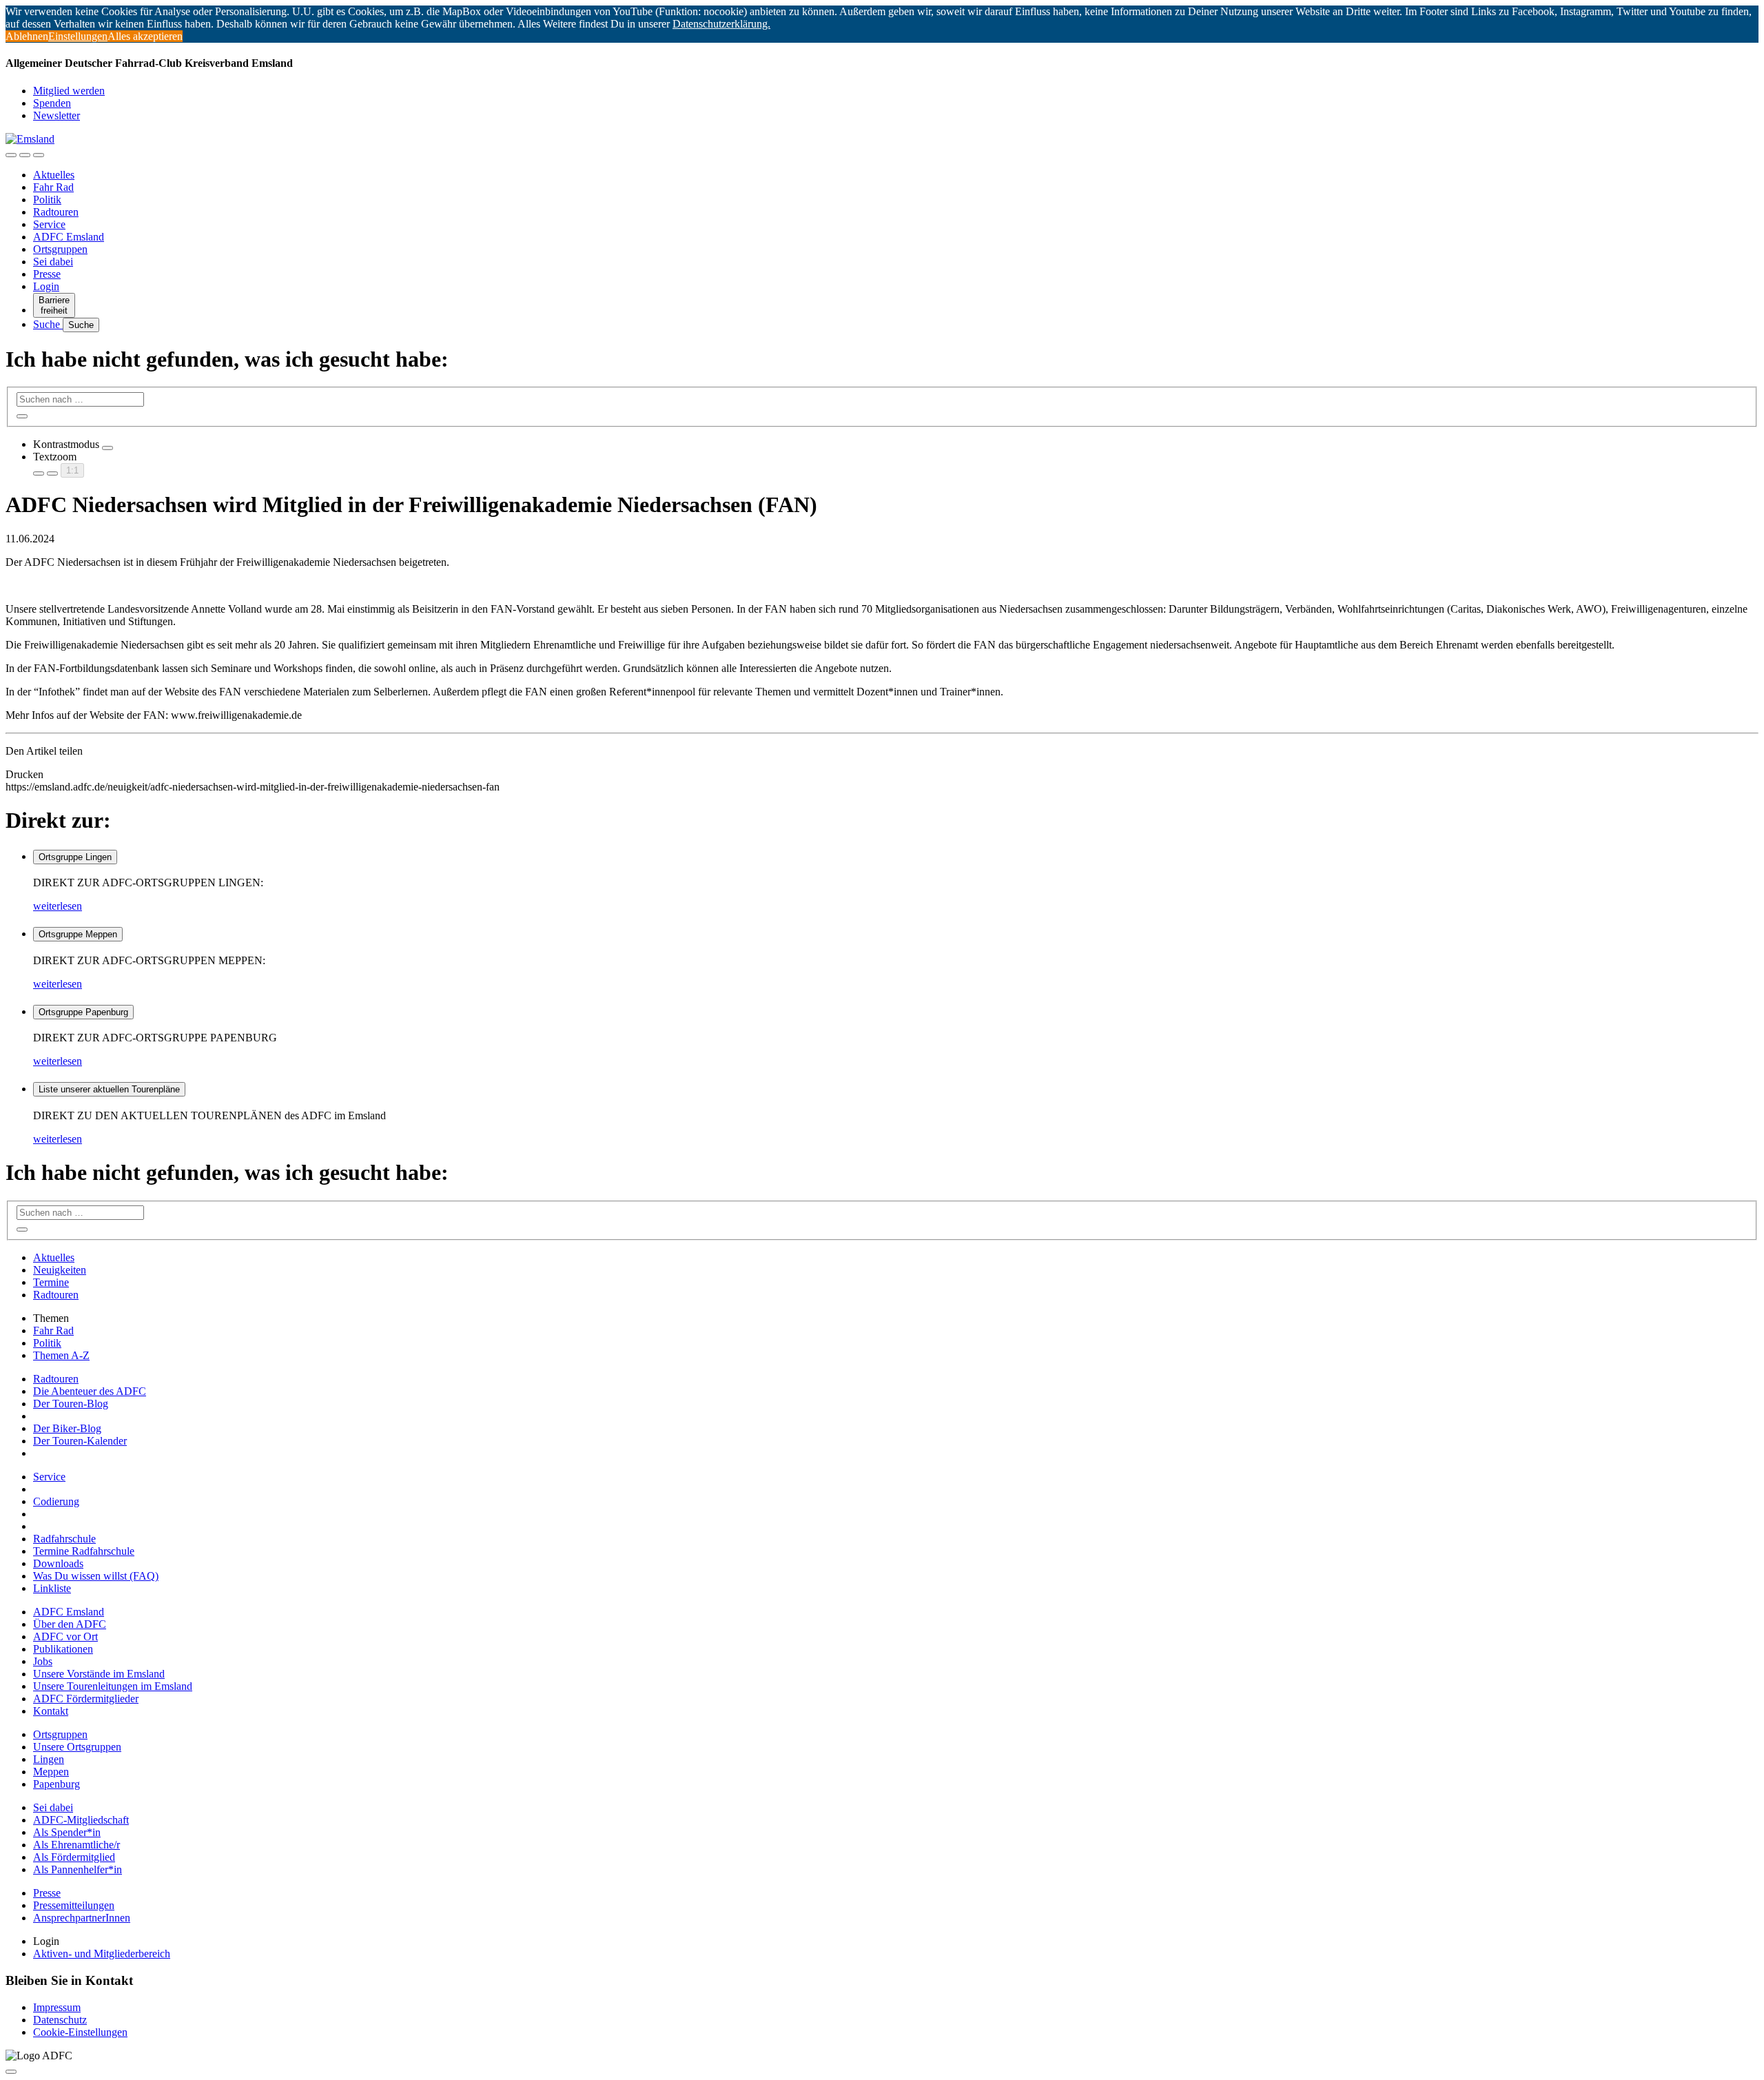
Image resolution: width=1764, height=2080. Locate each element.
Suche (48, 324)
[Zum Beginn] (11, 2072)
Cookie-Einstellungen (80, 2032)
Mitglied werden (69, 91)
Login (46, 286)
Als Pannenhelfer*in (78, 1869)
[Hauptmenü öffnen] (39, 155)
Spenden (52, 103)
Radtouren (56, 212)
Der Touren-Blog (71, 1404)
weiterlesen (58, 906)
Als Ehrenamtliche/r (76, 1845)
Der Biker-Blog (67, 1428)
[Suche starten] (22, 416)
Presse (47, 274)
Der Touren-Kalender (80, 1441)
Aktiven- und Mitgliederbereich (102, 1954)
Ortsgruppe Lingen (75, 857)
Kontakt (51, 1711)
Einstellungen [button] (78, 36)
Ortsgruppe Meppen (78, 934)
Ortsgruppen (60, 249)
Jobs (43, 1661)
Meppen (51, 1772)
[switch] (107, 448)
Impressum (57, 2007)
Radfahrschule (64, 1539)
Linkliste (52, 1588)
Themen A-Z (61, 1355)
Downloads (58, 1563)
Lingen (49, 1759)
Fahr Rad (53, 187)
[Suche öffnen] (25, 155)
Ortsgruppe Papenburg (83, 1012)
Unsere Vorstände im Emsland (99, 1674)
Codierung (56, 1501)
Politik (47, 200)
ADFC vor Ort (65, 1637)
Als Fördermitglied (74, 1857)
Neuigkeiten (60, 1270)
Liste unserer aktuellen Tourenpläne (109, 1089)
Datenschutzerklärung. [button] (721, 24)
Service (49, 224)
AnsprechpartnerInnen (82, 1918)
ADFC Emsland (69, 237)
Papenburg (57, 1784)
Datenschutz (60, 2020)
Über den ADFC (70, 1624)
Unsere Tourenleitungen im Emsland (113, 1686)
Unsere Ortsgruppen (77, 1747)
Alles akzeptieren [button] (145, 36)
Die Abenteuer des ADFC (90, 1391)
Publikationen (63, 1649)
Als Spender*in (67, 1832)
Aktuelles (54, 175)
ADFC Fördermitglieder (86, 1699)
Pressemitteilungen (74, 1905)
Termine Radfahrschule (84, 1551)
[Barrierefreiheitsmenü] (11, 155)
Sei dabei (53, 262)
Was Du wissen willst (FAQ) (96, 1576)
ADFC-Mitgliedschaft (81, 1820)
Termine (51, 1282)
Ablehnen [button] (27, 36)
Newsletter (57, 115)
